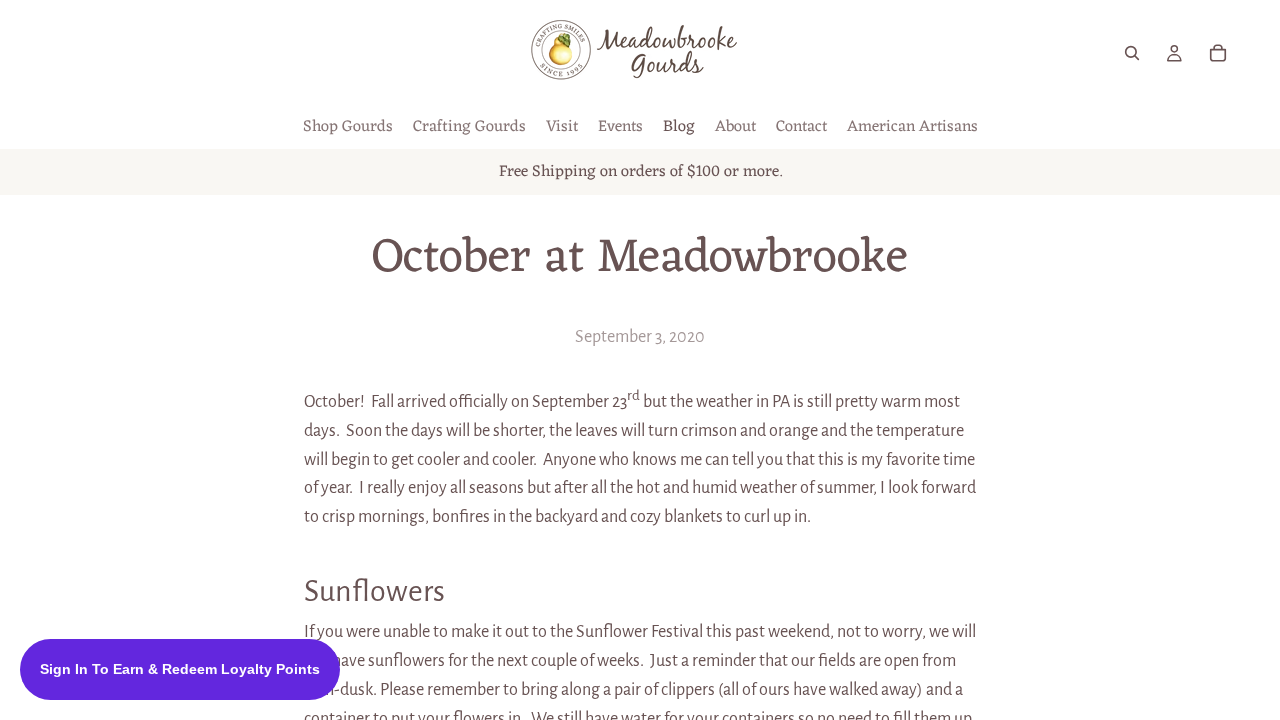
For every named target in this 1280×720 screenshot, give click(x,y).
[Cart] (1218, 53)
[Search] (1132, 53)
